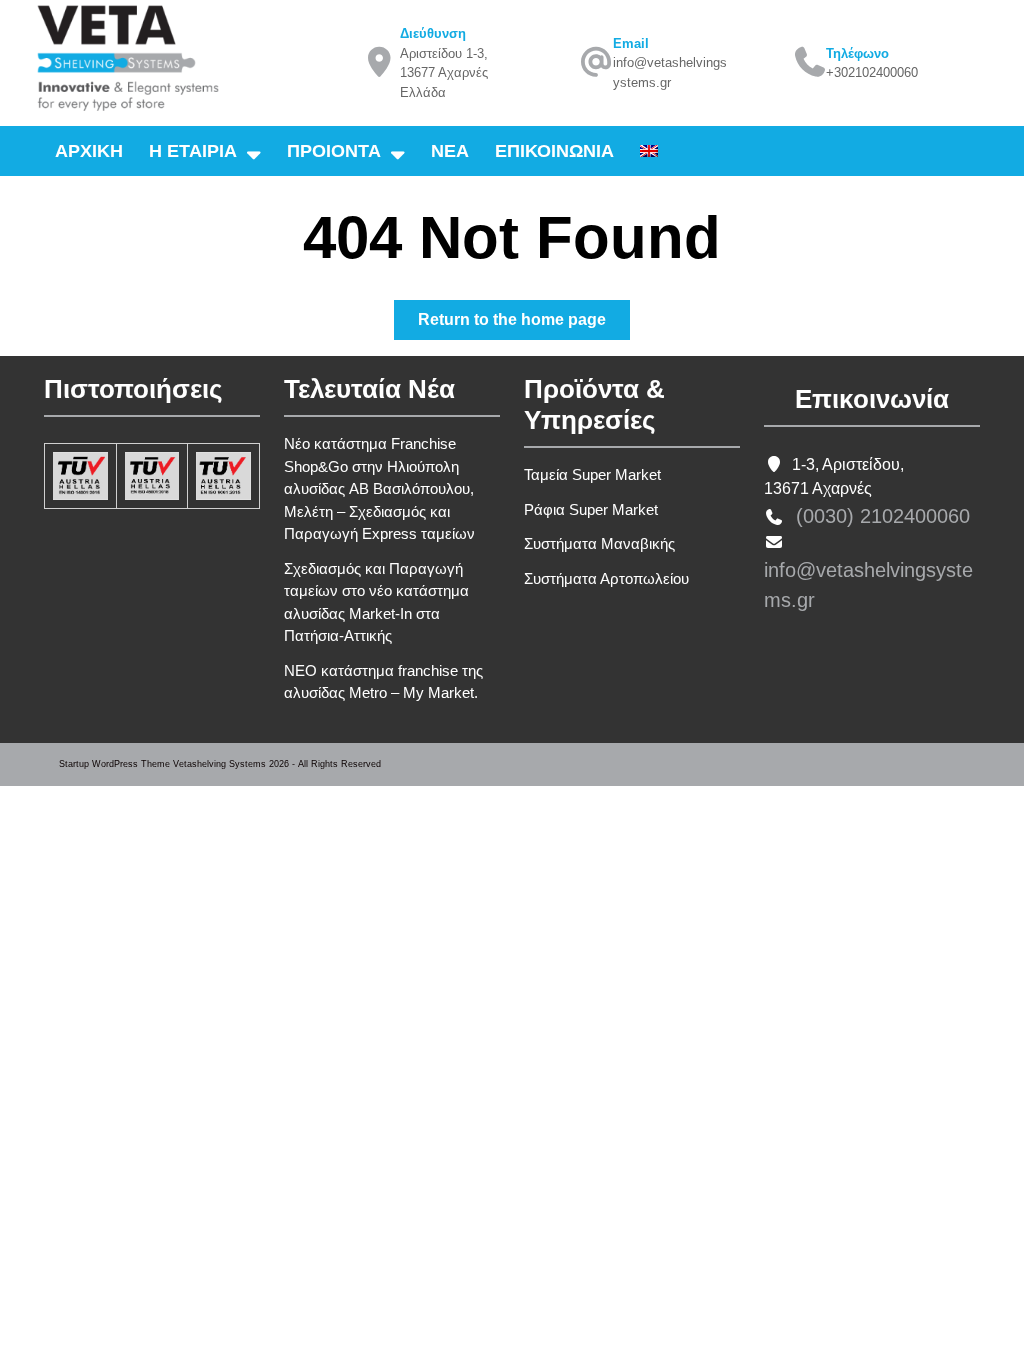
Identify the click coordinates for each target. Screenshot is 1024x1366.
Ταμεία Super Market (592, 474)
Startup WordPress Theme (114, 764)
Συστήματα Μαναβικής (599, 543)
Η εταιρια (193, 151)
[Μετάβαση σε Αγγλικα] (649, 151)
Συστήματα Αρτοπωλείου (606, 578)
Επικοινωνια (554, 151)
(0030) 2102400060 (883, 516)
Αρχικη (89, 151)
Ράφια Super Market (591, 509)
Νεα (450, 151)
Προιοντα (334, 151)
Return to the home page (524, 325)
